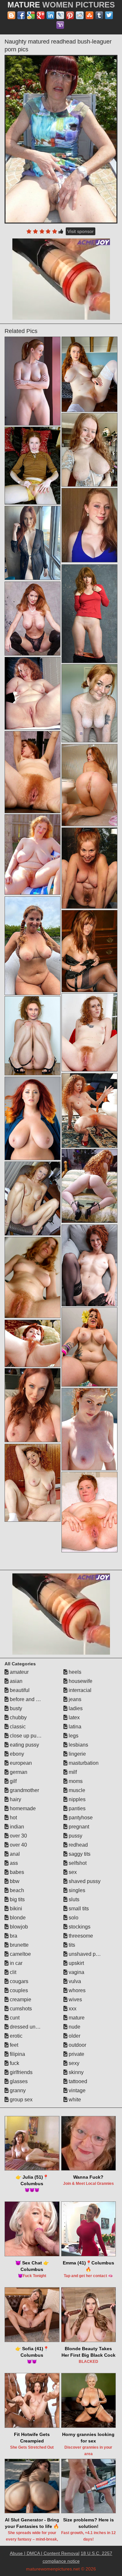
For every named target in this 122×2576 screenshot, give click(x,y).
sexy (73, 2063)
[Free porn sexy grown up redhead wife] (33, 1405)
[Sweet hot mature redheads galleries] (33, 772)
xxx (72, 2009)
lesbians (78, 1745)
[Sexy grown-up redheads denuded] (89, 1032)
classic (17, 1727)
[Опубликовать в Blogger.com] (11, 15)
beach (16, 1890)
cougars (18, 1981)
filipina (17, 2054)
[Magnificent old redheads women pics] (89, 1110)
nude (74, 2027)
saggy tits (79, 1854)
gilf (13, 1781)
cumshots (20, 2009)
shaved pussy (84, 1881)
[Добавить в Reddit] (80, 15)
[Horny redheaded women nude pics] (89, 1186)
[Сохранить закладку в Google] (31, 15)
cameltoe (20, 1954)
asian (15, 1681)
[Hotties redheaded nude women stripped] (33, 381)
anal (14, 1854)
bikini (15, 1909)
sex (72, 1872)
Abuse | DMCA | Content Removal (45, 2553)
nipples (76, 1799)
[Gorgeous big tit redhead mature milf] (89, 785)
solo (73, 1918)
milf (72, 1772)
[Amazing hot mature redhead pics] (33, 1036)
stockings (79, 1927)
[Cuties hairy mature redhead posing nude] (33, 1277)
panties (76, 1808)
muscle (76, 1790)
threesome (80, 1936)
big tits (17, 1899)
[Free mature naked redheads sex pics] (33, 1343)
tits (71, 1945)
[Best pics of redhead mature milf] (89, 1347)
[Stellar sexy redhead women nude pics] (89, 1512)
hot (13, 1818)
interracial (79, 1690)
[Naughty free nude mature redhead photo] (33, 1198)
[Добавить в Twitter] (109, 15)
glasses (18, 2081)
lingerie (77, 1754)
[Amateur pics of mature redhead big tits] (89, 450)
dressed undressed (31, 2027)
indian (16, 1827)
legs (73, 1736)
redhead (78, 1845)
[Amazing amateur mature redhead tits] (89, 951)
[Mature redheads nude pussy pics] (33, 854)
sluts (73, 1899)
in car (15, 1963)
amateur (19, 1672)
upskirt (76, 1963)
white (74, 2100)
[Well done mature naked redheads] (33, 1118)
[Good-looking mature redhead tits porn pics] (89, 703)
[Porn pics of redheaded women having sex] (89, 1265)
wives (75, 1999)
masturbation (83, 1763)
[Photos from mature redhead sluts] (33, 946)
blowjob (18, 1927)
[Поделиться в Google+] (41, 15)
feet (13, 2045)
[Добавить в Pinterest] (70, 15)
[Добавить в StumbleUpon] (89, 15)
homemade (22, 1808)
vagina (76, 1972)
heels (74, 1672)
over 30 (18, 1836)
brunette (19, 1945)
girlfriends (20, 2072)
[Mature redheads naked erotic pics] (33, 543)
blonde (17, 1918)
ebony (16, 1754)
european (20, 1763)
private (76, 2054)
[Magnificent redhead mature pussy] (33, 619)
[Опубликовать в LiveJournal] (60, 15)
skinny (75, 2072)
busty (15, 1708)
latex (74, 1717)
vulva (74, 1981)
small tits (78, 1909)
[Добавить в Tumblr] (99, 15)
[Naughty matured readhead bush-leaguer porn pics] (61, 139)
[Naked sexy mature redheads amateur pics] (89, 868)
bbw (14, 1881)
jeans (74, 1699)
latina (74, 1727)
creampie (20, 1999)
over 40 (18, 1845)
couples (18, 1990)
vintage (76, 2090)
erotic (15, 2036)
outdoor (77, 2045)
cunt (14, 2018)
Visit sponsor (81, 231)
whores (76, 1990)
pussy (75, 1836)
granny (17, 2090)
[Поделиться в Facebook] (21, 15)
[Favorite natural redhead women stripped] (33, 693)
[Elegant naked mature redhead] (33, 466)
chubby (18, 1717)
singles (76, 1890)
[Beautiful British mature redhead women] (89, 614)
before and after (27, 1699)
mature (76, 2018)
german (18, 1772)
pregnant (78, 1827)
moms (75, 1781)
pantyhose (80, 1818)
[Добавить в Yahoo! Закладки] (60, 25)
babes (16, 1872)
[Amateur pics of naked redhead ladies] (33, 1483)
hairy (15, 1799)
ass (13, 1863)
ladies (75, 1708)
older (74, 2036)
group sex (20, 2100)
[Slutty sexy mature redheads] (89, 374)
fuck (14, 2063)
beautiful (19, 1690)
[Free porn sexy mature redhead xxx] (89, 1429)
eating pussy (24, 1745)
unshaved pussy (87, 1954)
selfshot (77, 1863)
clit (12, 1972)
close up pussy (26, 1736)
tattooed (77, 2081)
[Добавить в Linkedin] (50, 15)
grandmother (24, 1790)
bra (13, 1936)
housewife (80, 1681)
